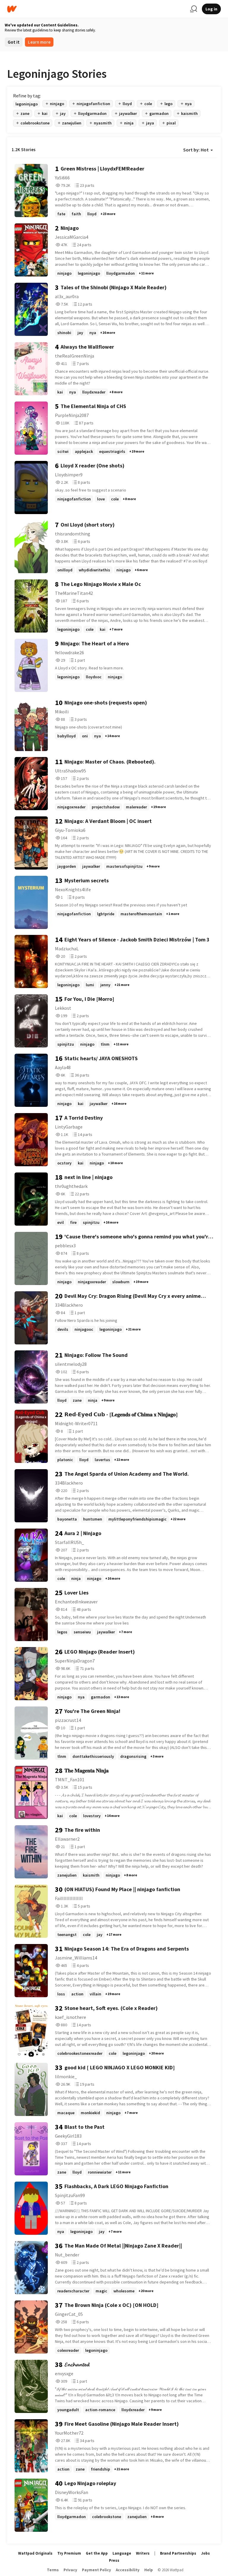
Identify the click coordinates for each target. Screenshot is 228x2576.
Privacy (70, 2570)
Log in (211, 9)
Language (122, 2553)
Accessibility (128, 2570)
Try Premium (69, 2553)
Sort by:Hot (196, 150)
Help (149, 2570)
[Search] (194, 9)
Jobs (205, 2553)
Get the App (97, 2553)
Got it (14, 42)
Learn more (39, 42)
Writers (143, 2553)
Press (114, 2560)
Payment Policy (96, 2570)
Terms (53, 2570)
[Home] (96, 9)
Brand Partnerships (178, 2553)
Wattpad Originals (35, 2553)
